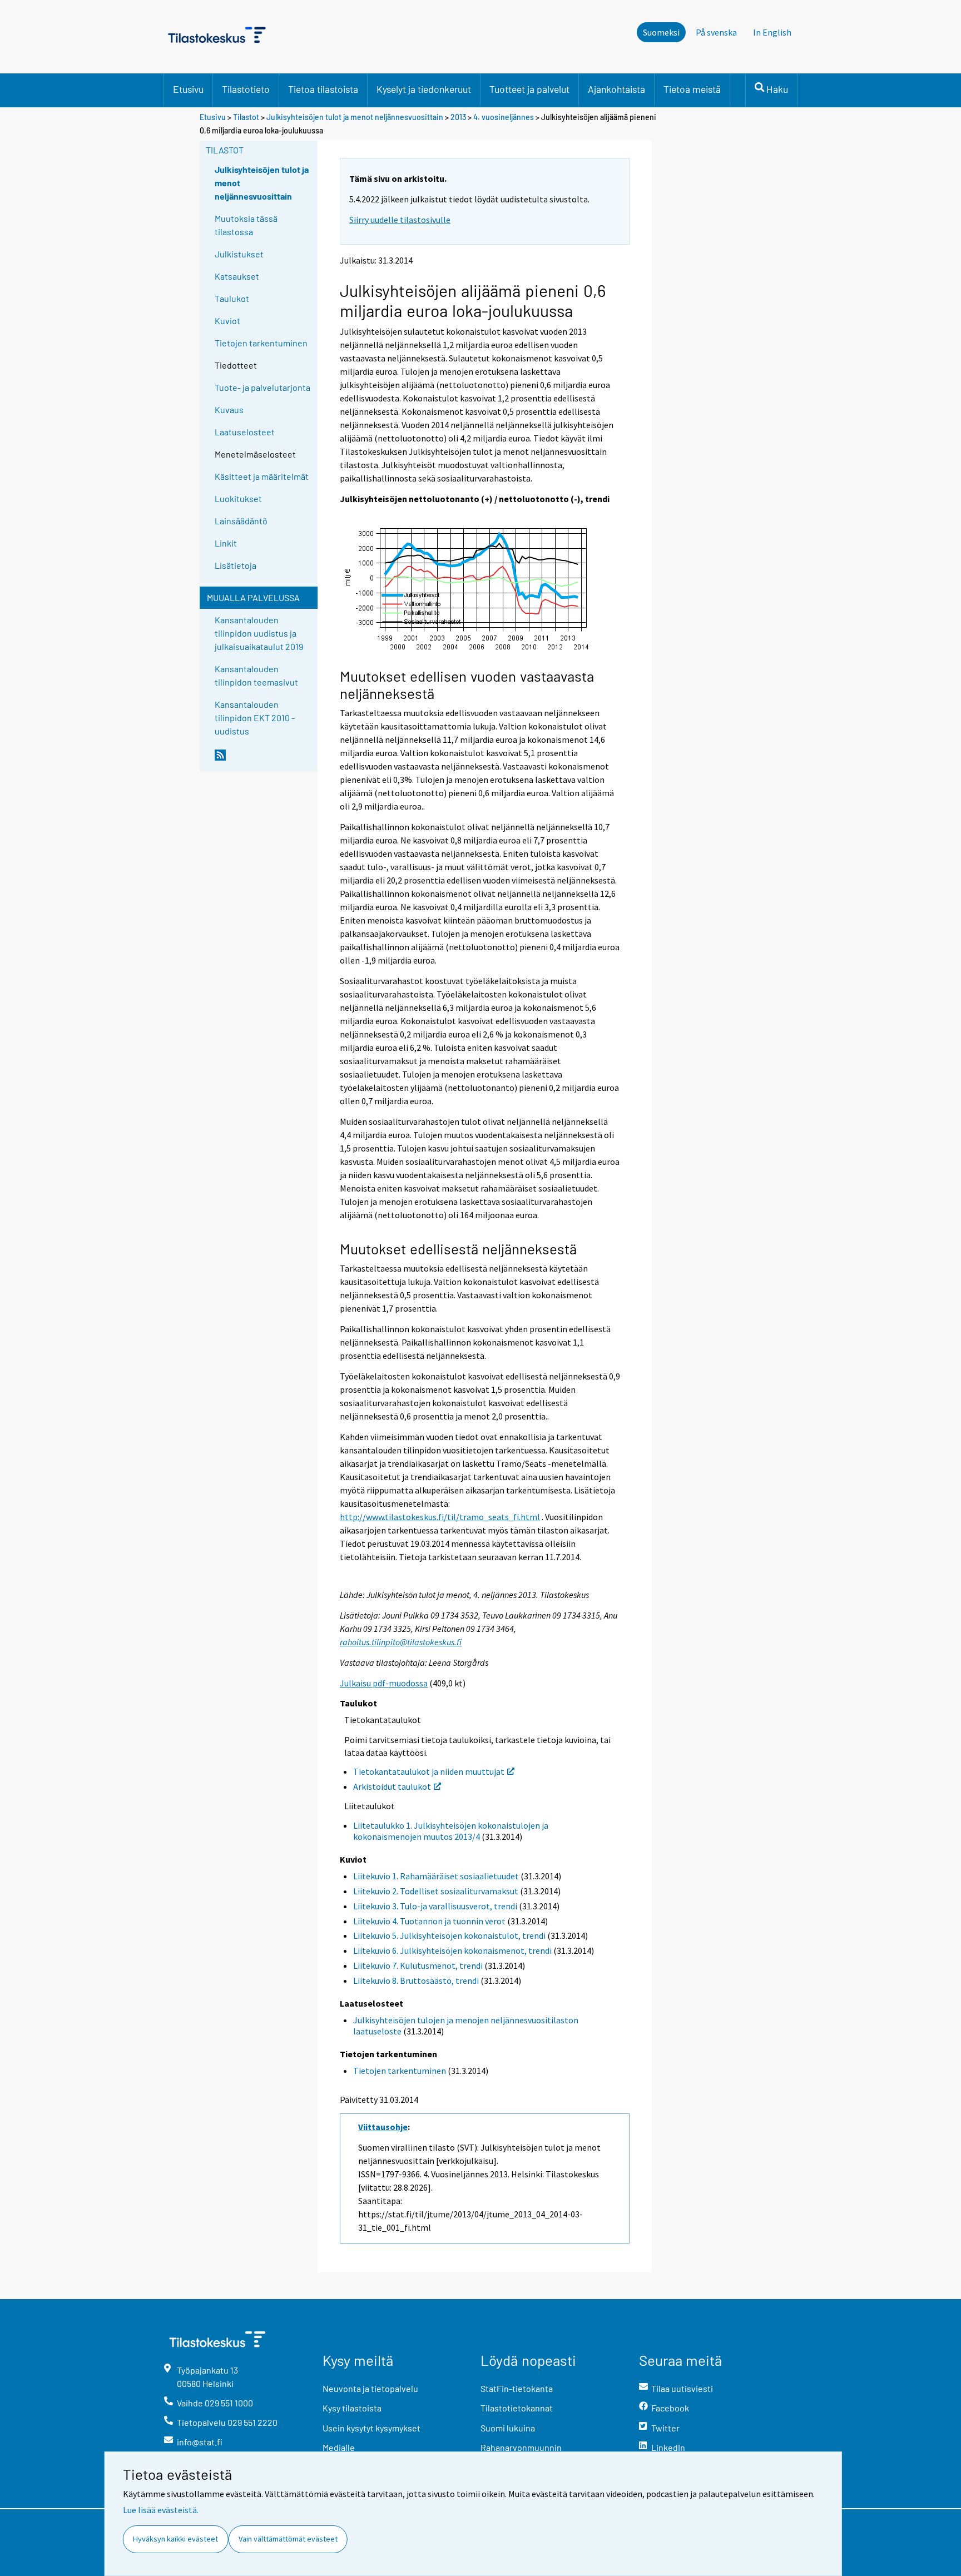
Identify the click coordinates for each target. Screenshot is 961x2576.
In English (772, 32)
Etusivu (188, 89)
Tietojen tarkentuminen (261, 343)
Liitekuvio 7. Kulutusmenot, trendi (418, 1965)
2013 (458, 117)
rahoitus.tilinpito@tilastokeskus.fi (401, 1642)
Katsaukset (237, 276)
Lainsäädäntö (241, 521)
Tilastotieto (246, 89)
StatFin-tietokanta (517, 2388)
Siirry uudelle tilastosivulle (400, 220)
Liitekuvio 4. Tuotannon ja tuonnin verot (429, 1921)
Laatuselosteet (245, 432)
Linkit (226, 543)
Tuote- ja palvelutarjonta (262, 387)
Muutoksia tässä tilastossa (246, 225)
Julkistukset (239, 254)
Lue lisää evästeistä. (161, 2510)
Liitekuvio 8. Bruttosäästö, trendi (416, 1981)
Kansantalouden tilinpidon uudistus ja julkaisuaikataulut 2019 (259, 633)
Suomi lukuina (508, 2428)
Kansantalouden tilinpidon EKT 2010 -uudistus (255, 718)
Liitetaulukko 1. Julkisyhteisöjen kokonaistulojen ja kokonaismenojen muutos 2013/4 (451, 1831)
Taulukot (232, 298)
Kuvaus (229, 410)
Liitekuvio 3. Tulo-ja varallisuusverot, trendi (435, 1906)
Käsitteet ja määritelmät (262, 476)
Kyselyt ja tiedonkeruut (424, 89)
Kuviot (227, 321)
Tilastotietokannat (517, 2408)
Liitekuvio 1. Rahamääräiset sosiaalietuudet (436, 1876)
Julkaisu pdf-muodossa (384, 1683)
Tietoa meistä (692, 89)
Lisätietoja (236, 565)
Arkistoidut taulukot (392, 1786)
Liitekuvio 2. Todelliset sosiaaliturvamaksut (436, 1891)
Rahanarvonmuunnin (521, 2447)
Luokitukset (238, 498)
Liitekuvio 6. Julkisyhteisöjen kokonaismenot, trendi (452, 1950)
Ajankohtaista (616, 89)
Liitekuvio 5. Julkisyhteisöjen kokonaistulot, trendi (449, 1935)
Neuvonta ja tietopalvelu (370, 2388)
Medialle (339, 2447)
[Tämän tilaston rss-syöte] (264, 760)
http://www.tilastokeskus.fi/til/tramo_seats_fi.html (440, 1517)
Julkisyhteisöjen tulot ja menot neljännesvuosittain (356, 117)
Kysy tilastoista (352, 2408)
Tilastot (246, 117)
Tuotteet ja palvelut (529, 89)
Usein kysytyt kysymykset (371, 2428)
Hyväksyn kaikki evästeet (175, 2539)
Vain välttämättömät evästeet (288, 2539)
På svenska (716, 32)
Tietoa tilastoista (323, 89)
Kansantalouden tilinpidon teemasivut (256, 675)
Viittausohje (383, 2127)
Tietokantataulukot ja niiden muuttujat (429, 1771)
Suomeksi (661, 32)
